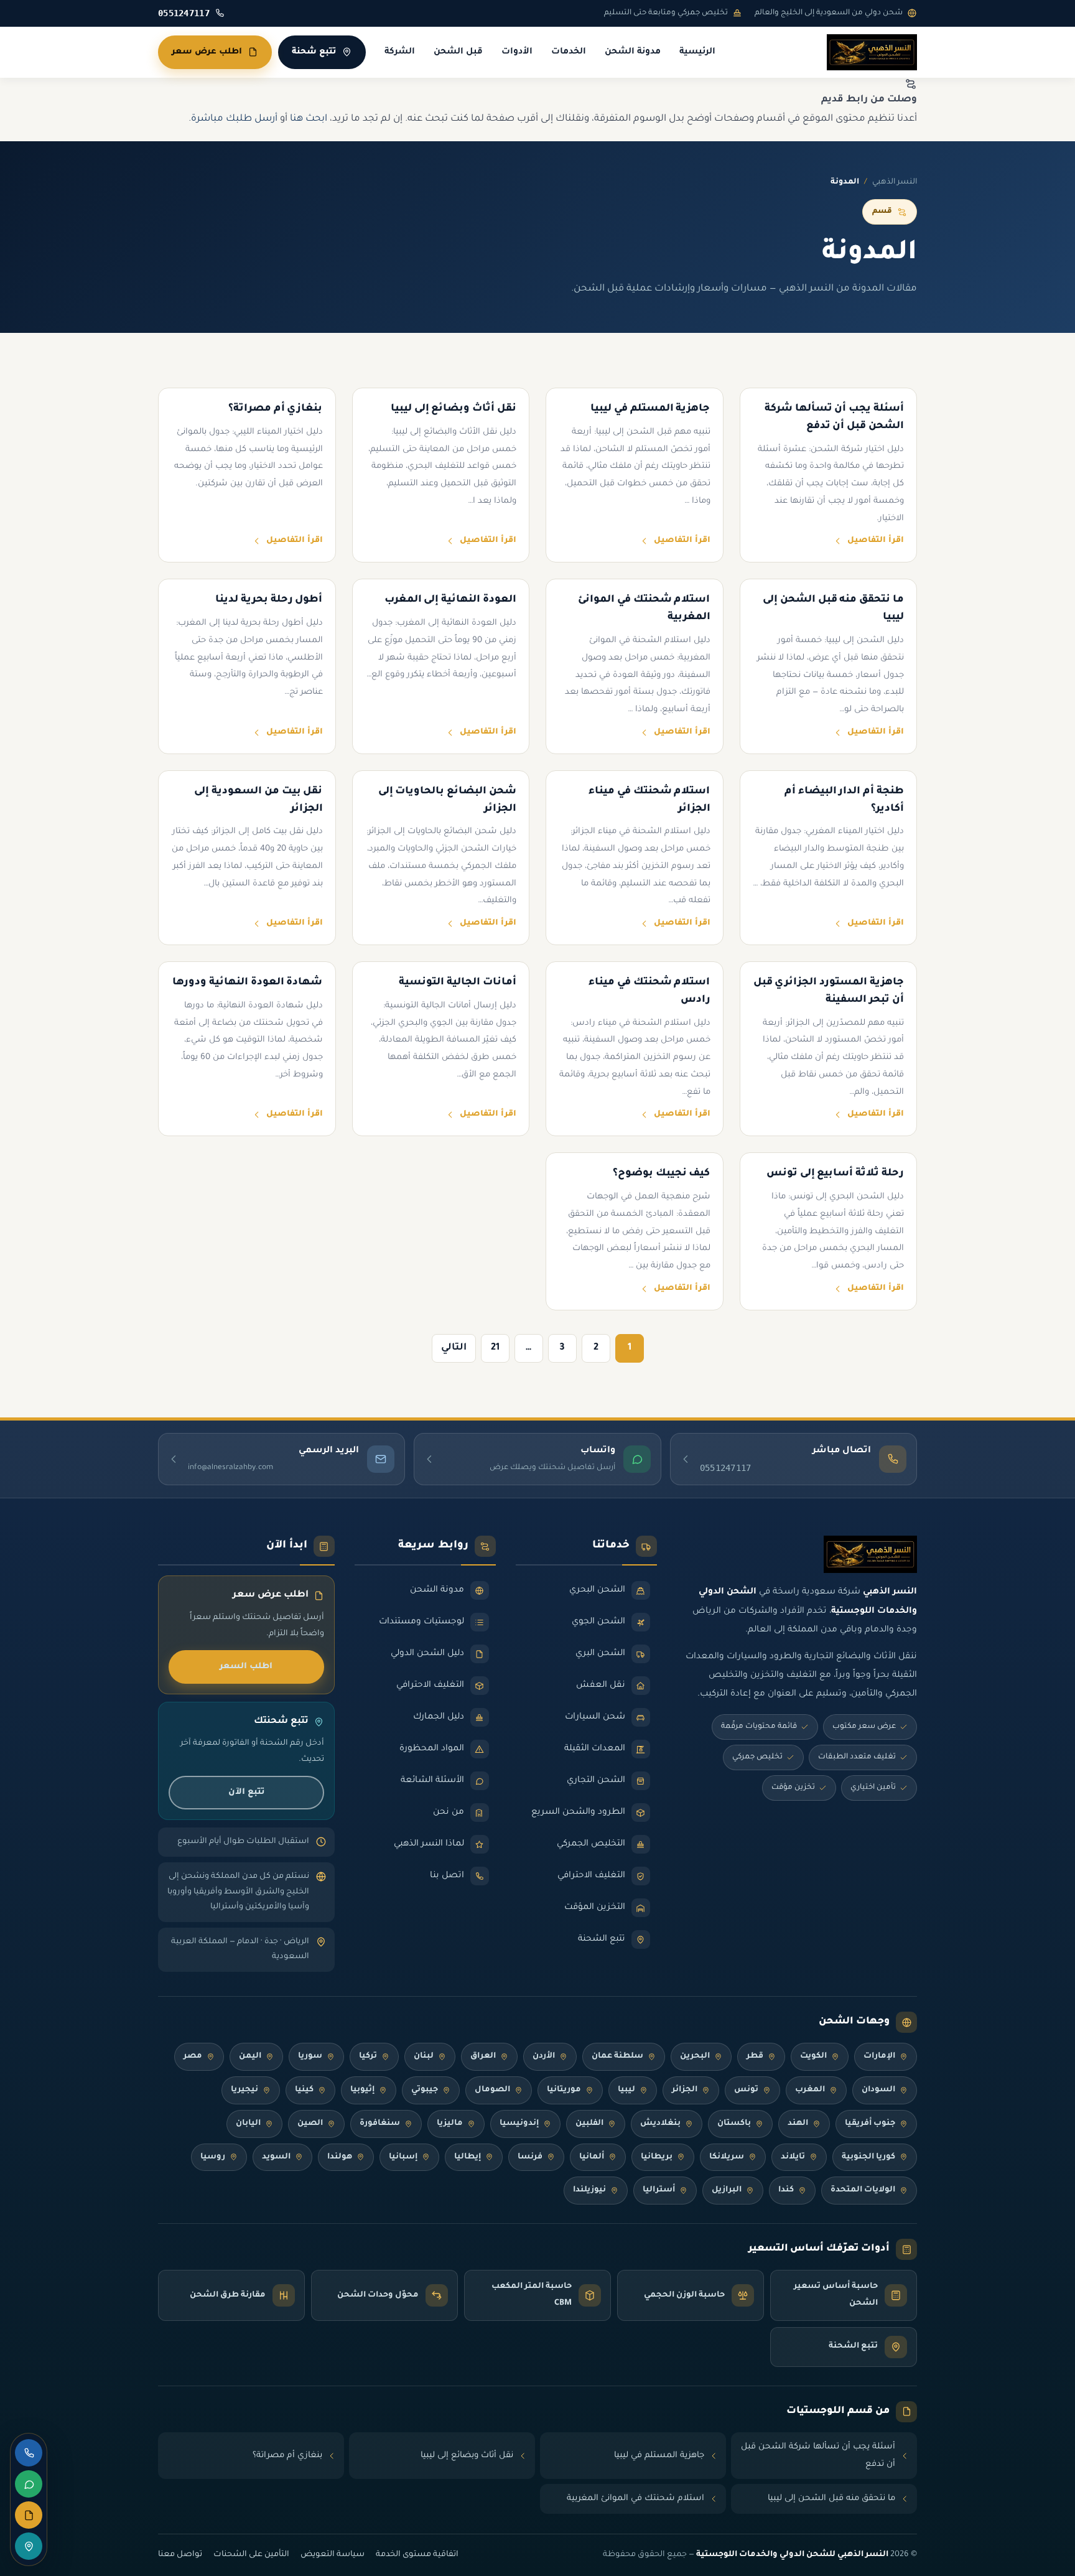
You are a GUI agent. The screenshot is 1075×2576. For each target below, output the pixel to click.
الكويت (813, 2056)
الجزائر (685, 2090)
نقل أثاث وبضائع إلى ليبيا (467, 2456)
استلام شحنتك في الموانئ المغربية (635, 2499)
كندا (786, 2190)
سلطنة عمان (617, 2056)
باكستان (734, 2124)
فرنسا (530, 2157)
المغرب (810, 2090)
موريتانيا (564, 2090)
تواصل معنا (180, 2555)
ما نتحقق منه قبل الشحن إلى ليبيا (831, 2499)
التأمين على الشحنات (251, 2555)
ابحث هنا (309, 119)
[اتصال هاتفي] (29, 2453)
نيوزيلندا (589, 2190)
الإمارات (879, 2056)
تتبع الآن (246, 1792)
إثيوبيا (362, 2090)
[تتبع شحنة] (29, 2546)
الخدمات (569, 52)
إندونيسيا (519, 2124)
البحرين (695, 2056)
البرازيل (727, 2190)
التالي (454, 1348)
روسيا (213, 2157)
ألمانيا (592, 2157)
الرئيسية (697, 52)
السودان (878, 2090)
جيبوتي (425, 2090)
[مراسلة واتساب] (29, 2484)
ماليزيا (450, 2124)
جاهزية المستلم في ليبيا (659, 2456)
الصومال (492, 2090)
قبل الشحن (458, 52)
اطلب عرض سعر (207, 52)
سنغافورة (380, 2124)
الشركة (400, 52)
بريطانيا (657, 2157)
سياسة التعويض (333, 2555)
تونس (746, 2090)
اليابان (248, 2124)
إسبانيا (403, 2157)
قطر (755, 2056)
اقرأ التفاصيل (876, 541)
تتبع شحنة (314, 52)
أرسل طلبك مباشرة (234, 119)
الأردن (544, 2056)
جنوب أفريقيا (870, 2124)
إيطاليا (468, 2157)
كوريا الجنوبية (868, 2157)
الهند (798, 2124)
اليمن (250, 2056)
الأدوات (517, 52)
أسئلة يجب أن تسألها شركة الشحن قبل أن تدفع (818, 2456)
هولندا (340, 2157)
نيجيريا (244, 2090)
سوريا (310, 2056)
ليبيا (626, 2090)
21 (495, 1348)
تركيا (368, 2056)
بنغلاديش (660, 2124)
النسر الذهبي (895, 182)
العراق (483, 2056)
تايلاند (793, 2157)
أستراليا (659, 2190)
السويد (276, 2157)
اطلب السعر (246, 1667)
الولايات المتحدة (863, 2190)
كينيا (304, 2090)
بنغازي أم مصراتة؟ (287, 2456)
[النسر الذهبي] (872, 52)
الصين (310, 2124)
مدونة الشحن (633, 52)
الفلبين (589, 2124)
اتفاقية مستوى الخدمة (417, 2555)
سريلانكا (727, 2157)
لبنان (424, 2056)
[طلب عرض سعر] (29, 2515)
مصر (193, 2056)
